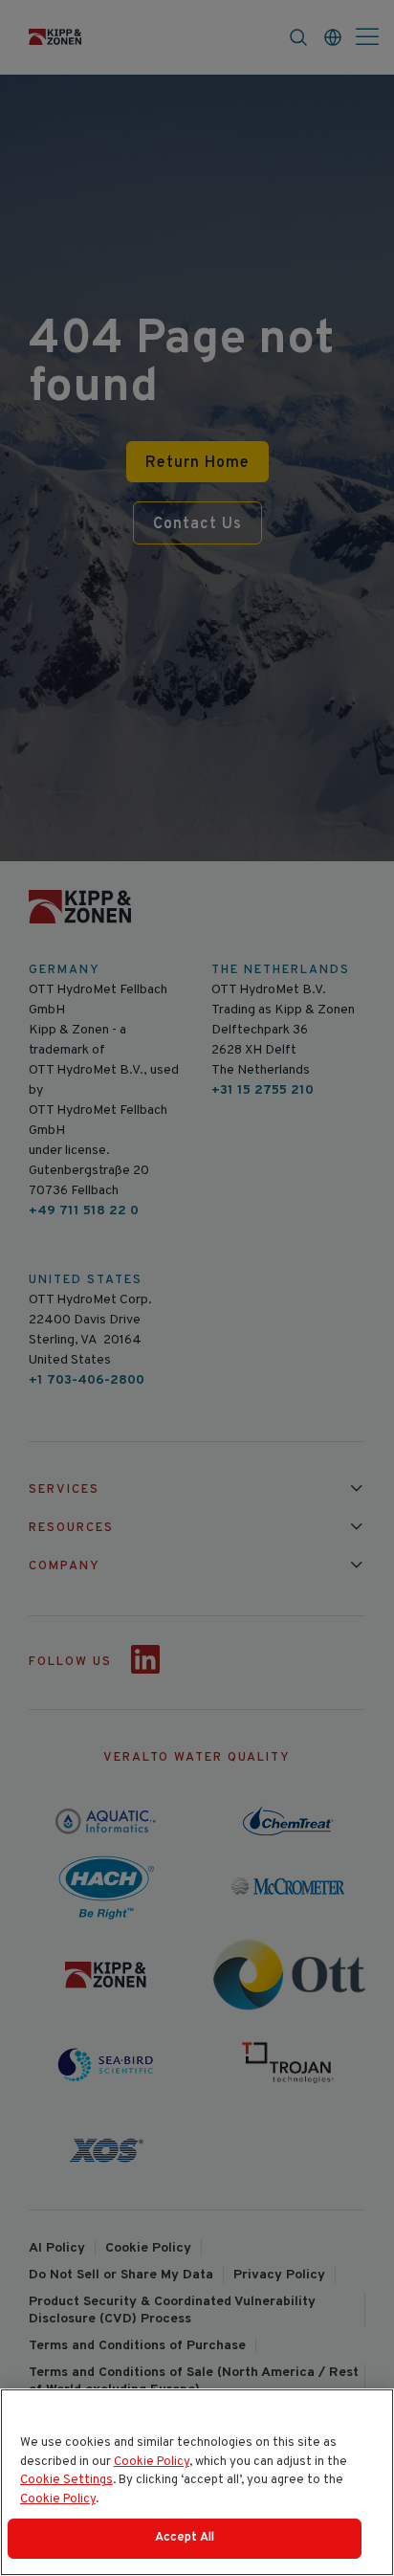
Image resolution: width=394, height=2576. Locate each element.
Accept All (185, 2538)
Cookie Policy (152, 2462)
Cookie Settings (66, 2480)
